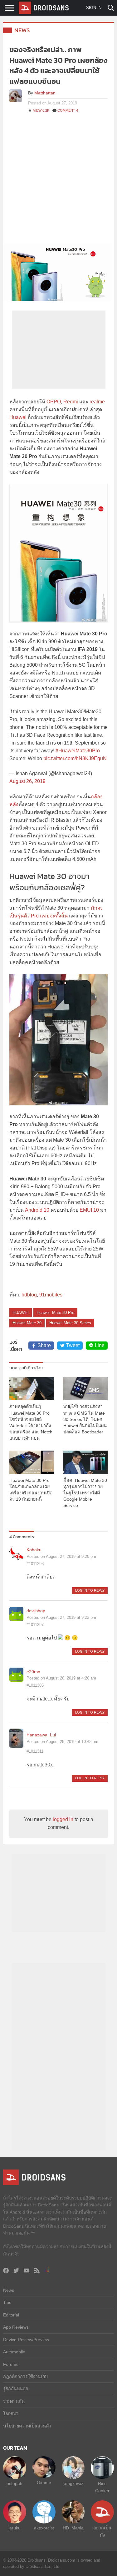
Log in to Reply (90, 1590)
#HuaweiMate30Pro (78, 751)
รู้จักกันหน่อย (16, 2389)
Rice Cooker (102, 2487)
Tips (7, 2302)
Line (100, 1345)
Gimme (44, 2483)
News (22, 30)
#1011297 (35, 1625)
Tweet (73, 1345)
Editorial (11, 2315)
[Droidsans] (44, 8)
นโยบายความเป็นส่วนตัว (27, 2426)
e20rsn (33, 1672)
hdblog (29, 1295)
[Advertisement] (58, 181)
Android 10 (37, 1210)
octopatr (15, 2483)
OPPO (54, 402)
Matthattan (45, 93)
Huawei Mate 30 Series (70, 1323)
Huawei (18, 417)
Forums (11, 2364)
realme (97, 402)
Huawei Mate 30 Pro (55, 1313)
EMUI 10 (89, 1210)
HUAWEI (21, 1313)
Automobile (14, 2352)
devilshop (36, 1611)
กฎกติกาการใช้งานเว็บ (25, 2376)
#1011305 (35, 1685)
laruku (15, 2528)
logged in (63, 1819)
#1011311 (35, 1751)
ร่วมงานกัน (14, 2401)
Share (44, 1345)
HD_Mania (73, 2528)
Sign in (94, 8)
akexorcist (44, 2528)
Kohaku (34, 1550)
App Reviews (16, 2327)
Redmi (71, 402)
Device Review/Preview (26, 2340)
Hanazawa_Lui (41, 1735)
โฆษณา (11, 2413)
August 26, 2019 (27, 781)
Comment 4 (68, 110)
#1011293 (35, 1564)
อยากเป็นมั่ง (102, 2531)
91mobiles (51, 1295)
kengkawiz (73, 2483)
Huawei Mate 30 (27, 1323)
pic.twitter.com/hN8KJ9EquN (75, 758)
